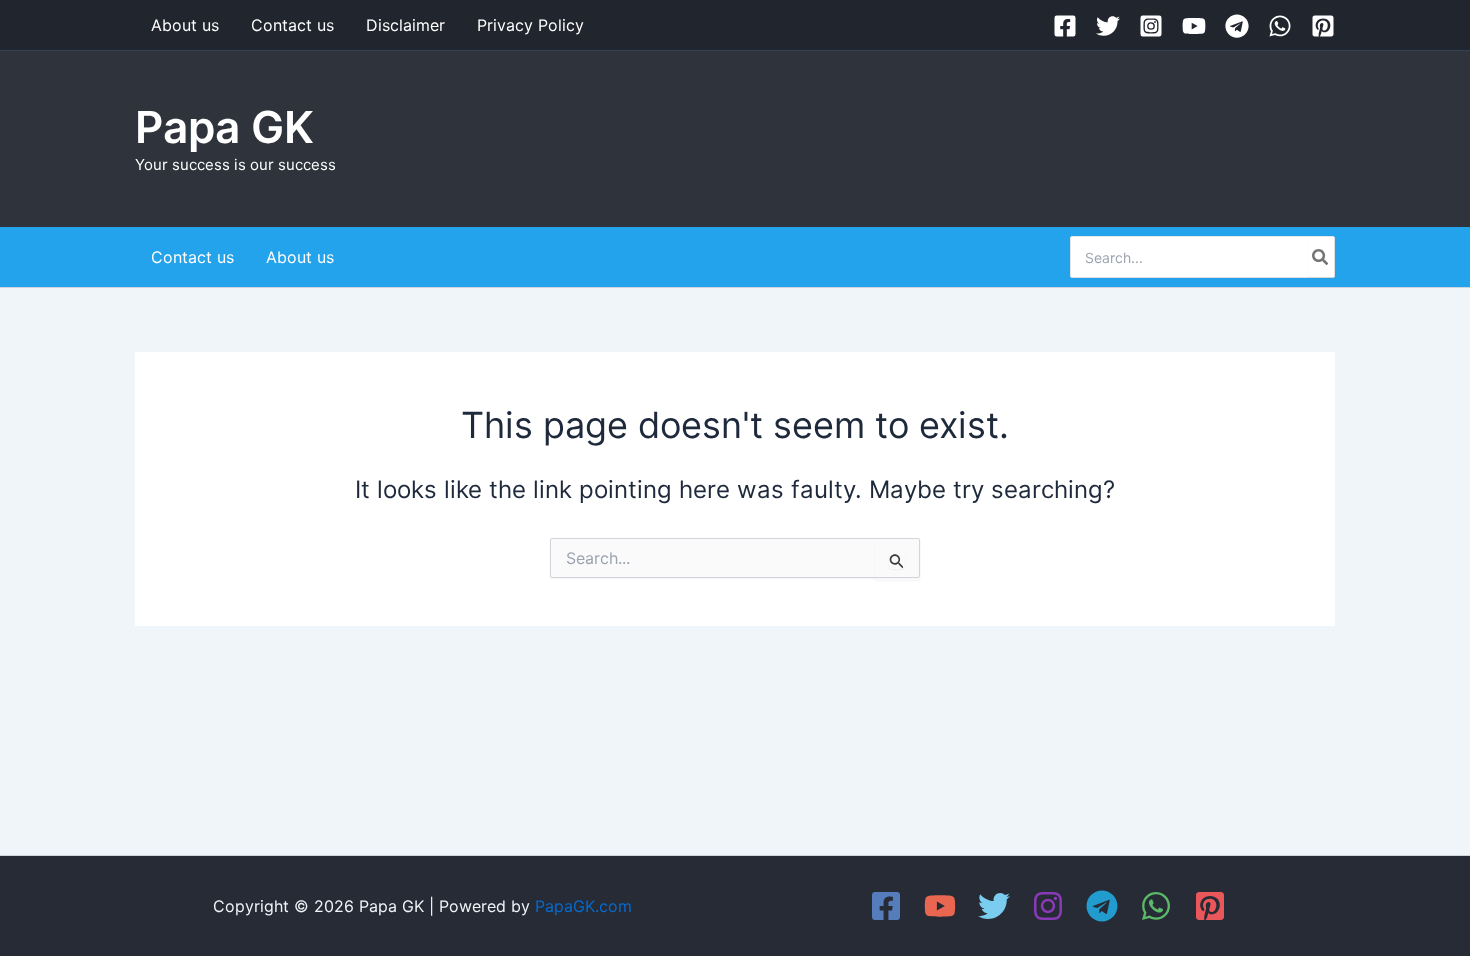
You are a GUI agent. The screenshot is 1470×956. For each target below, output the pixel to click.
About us (185, 25)
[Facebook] (1065, 26)
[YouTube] (1194, 26)
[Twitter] (1108, 26)
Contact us (292, 25)
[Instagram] (1151, 26)
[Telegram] (1237, 26)
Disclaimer (405, 25)
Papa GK (224, 127)
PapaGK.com (583, 906)
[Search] (1321, 257)
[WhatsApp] (1280, 26)
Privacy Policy (530, 25)
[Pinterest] (1323, 26)
